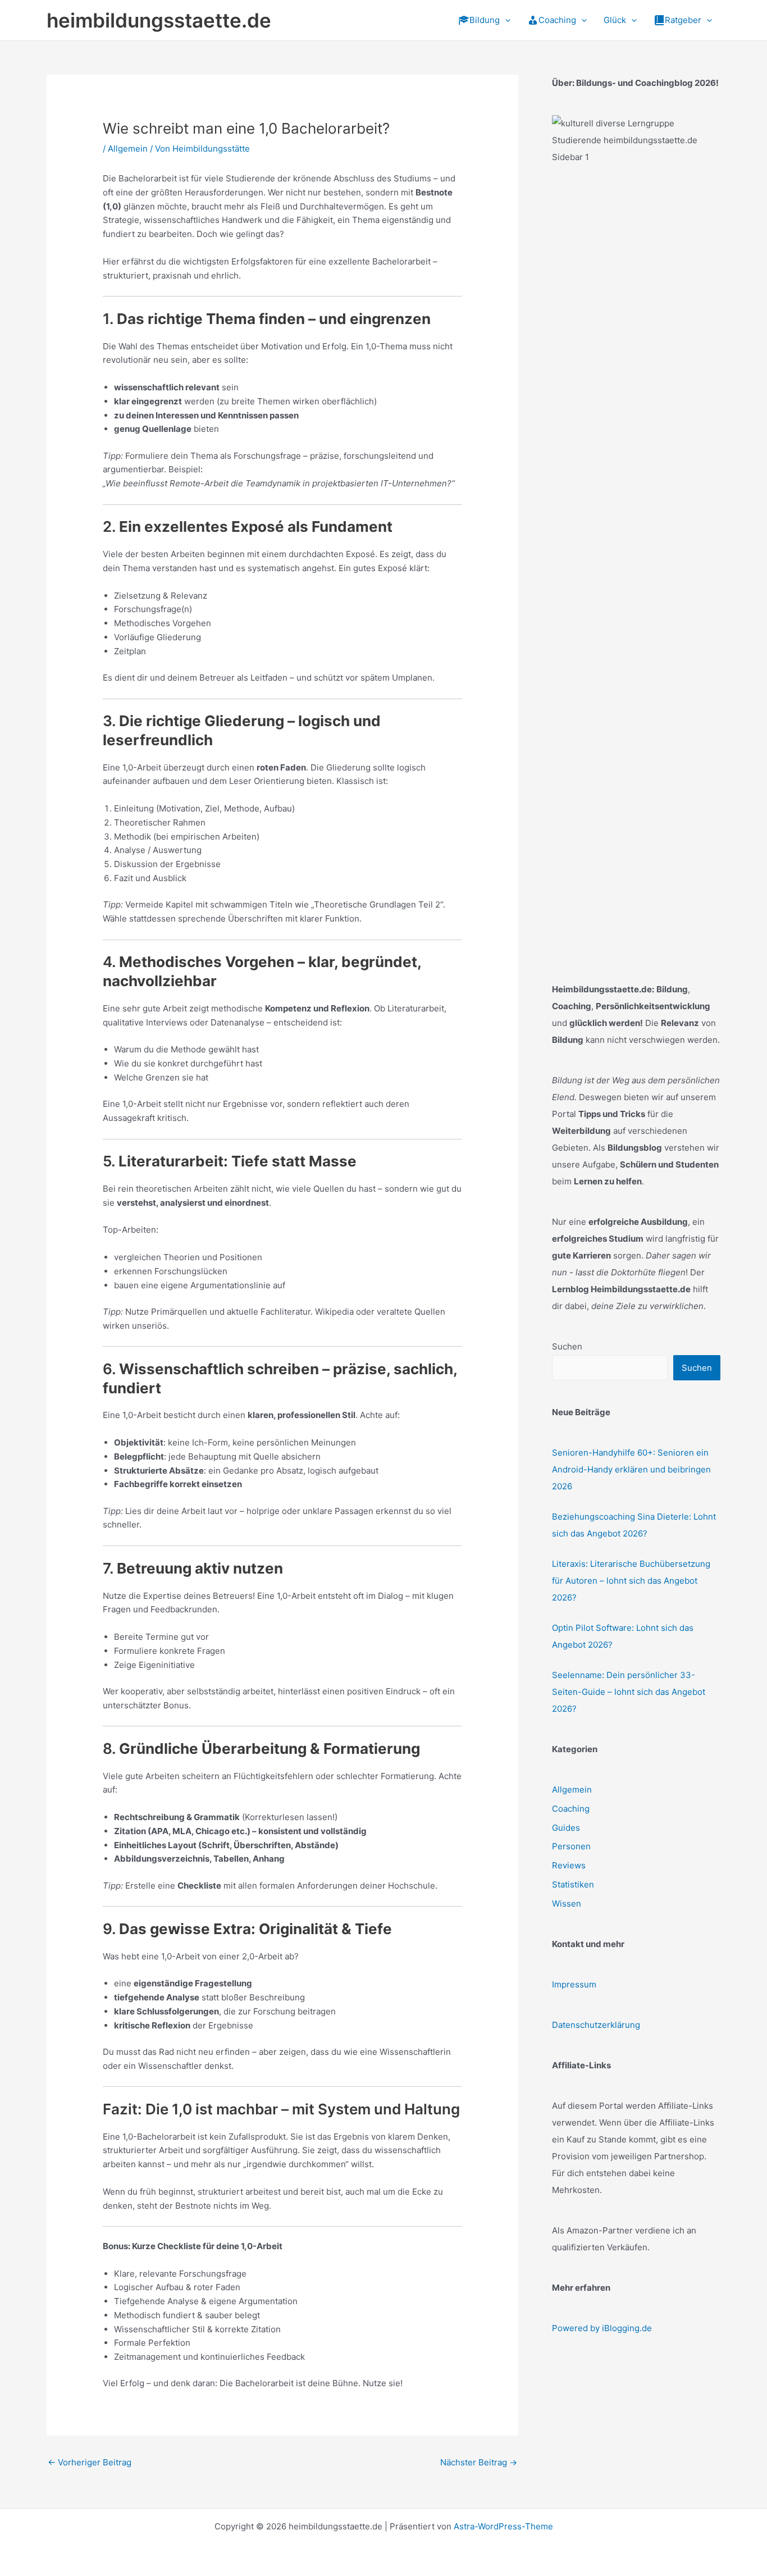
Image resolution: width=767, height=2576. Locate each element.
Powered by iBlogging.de (602, 2328)
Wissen (567, 1903)
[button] (505, 20)
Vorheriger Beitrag (90, 2462)
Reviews (569, 1865)
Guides (566, 1828)
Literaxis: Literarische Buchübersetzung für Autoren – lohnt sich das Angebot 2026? (631, 1581)
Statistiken (573, 1884)
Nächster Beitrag (479, 2462)
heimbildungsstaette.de (159, 20)
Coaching (571, 1809)
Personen (571, 1846)
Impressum (574, 1984)
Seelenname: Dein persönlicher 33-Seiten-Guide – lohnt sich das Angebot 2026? (629, 1692)
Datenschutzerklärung (596, 2025)
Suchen (567, 1346)
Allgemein (128, 149)
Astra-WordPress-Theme (503, 2526)
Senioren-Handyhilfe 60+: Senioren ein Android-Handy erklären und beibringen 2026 (631, 1469)
